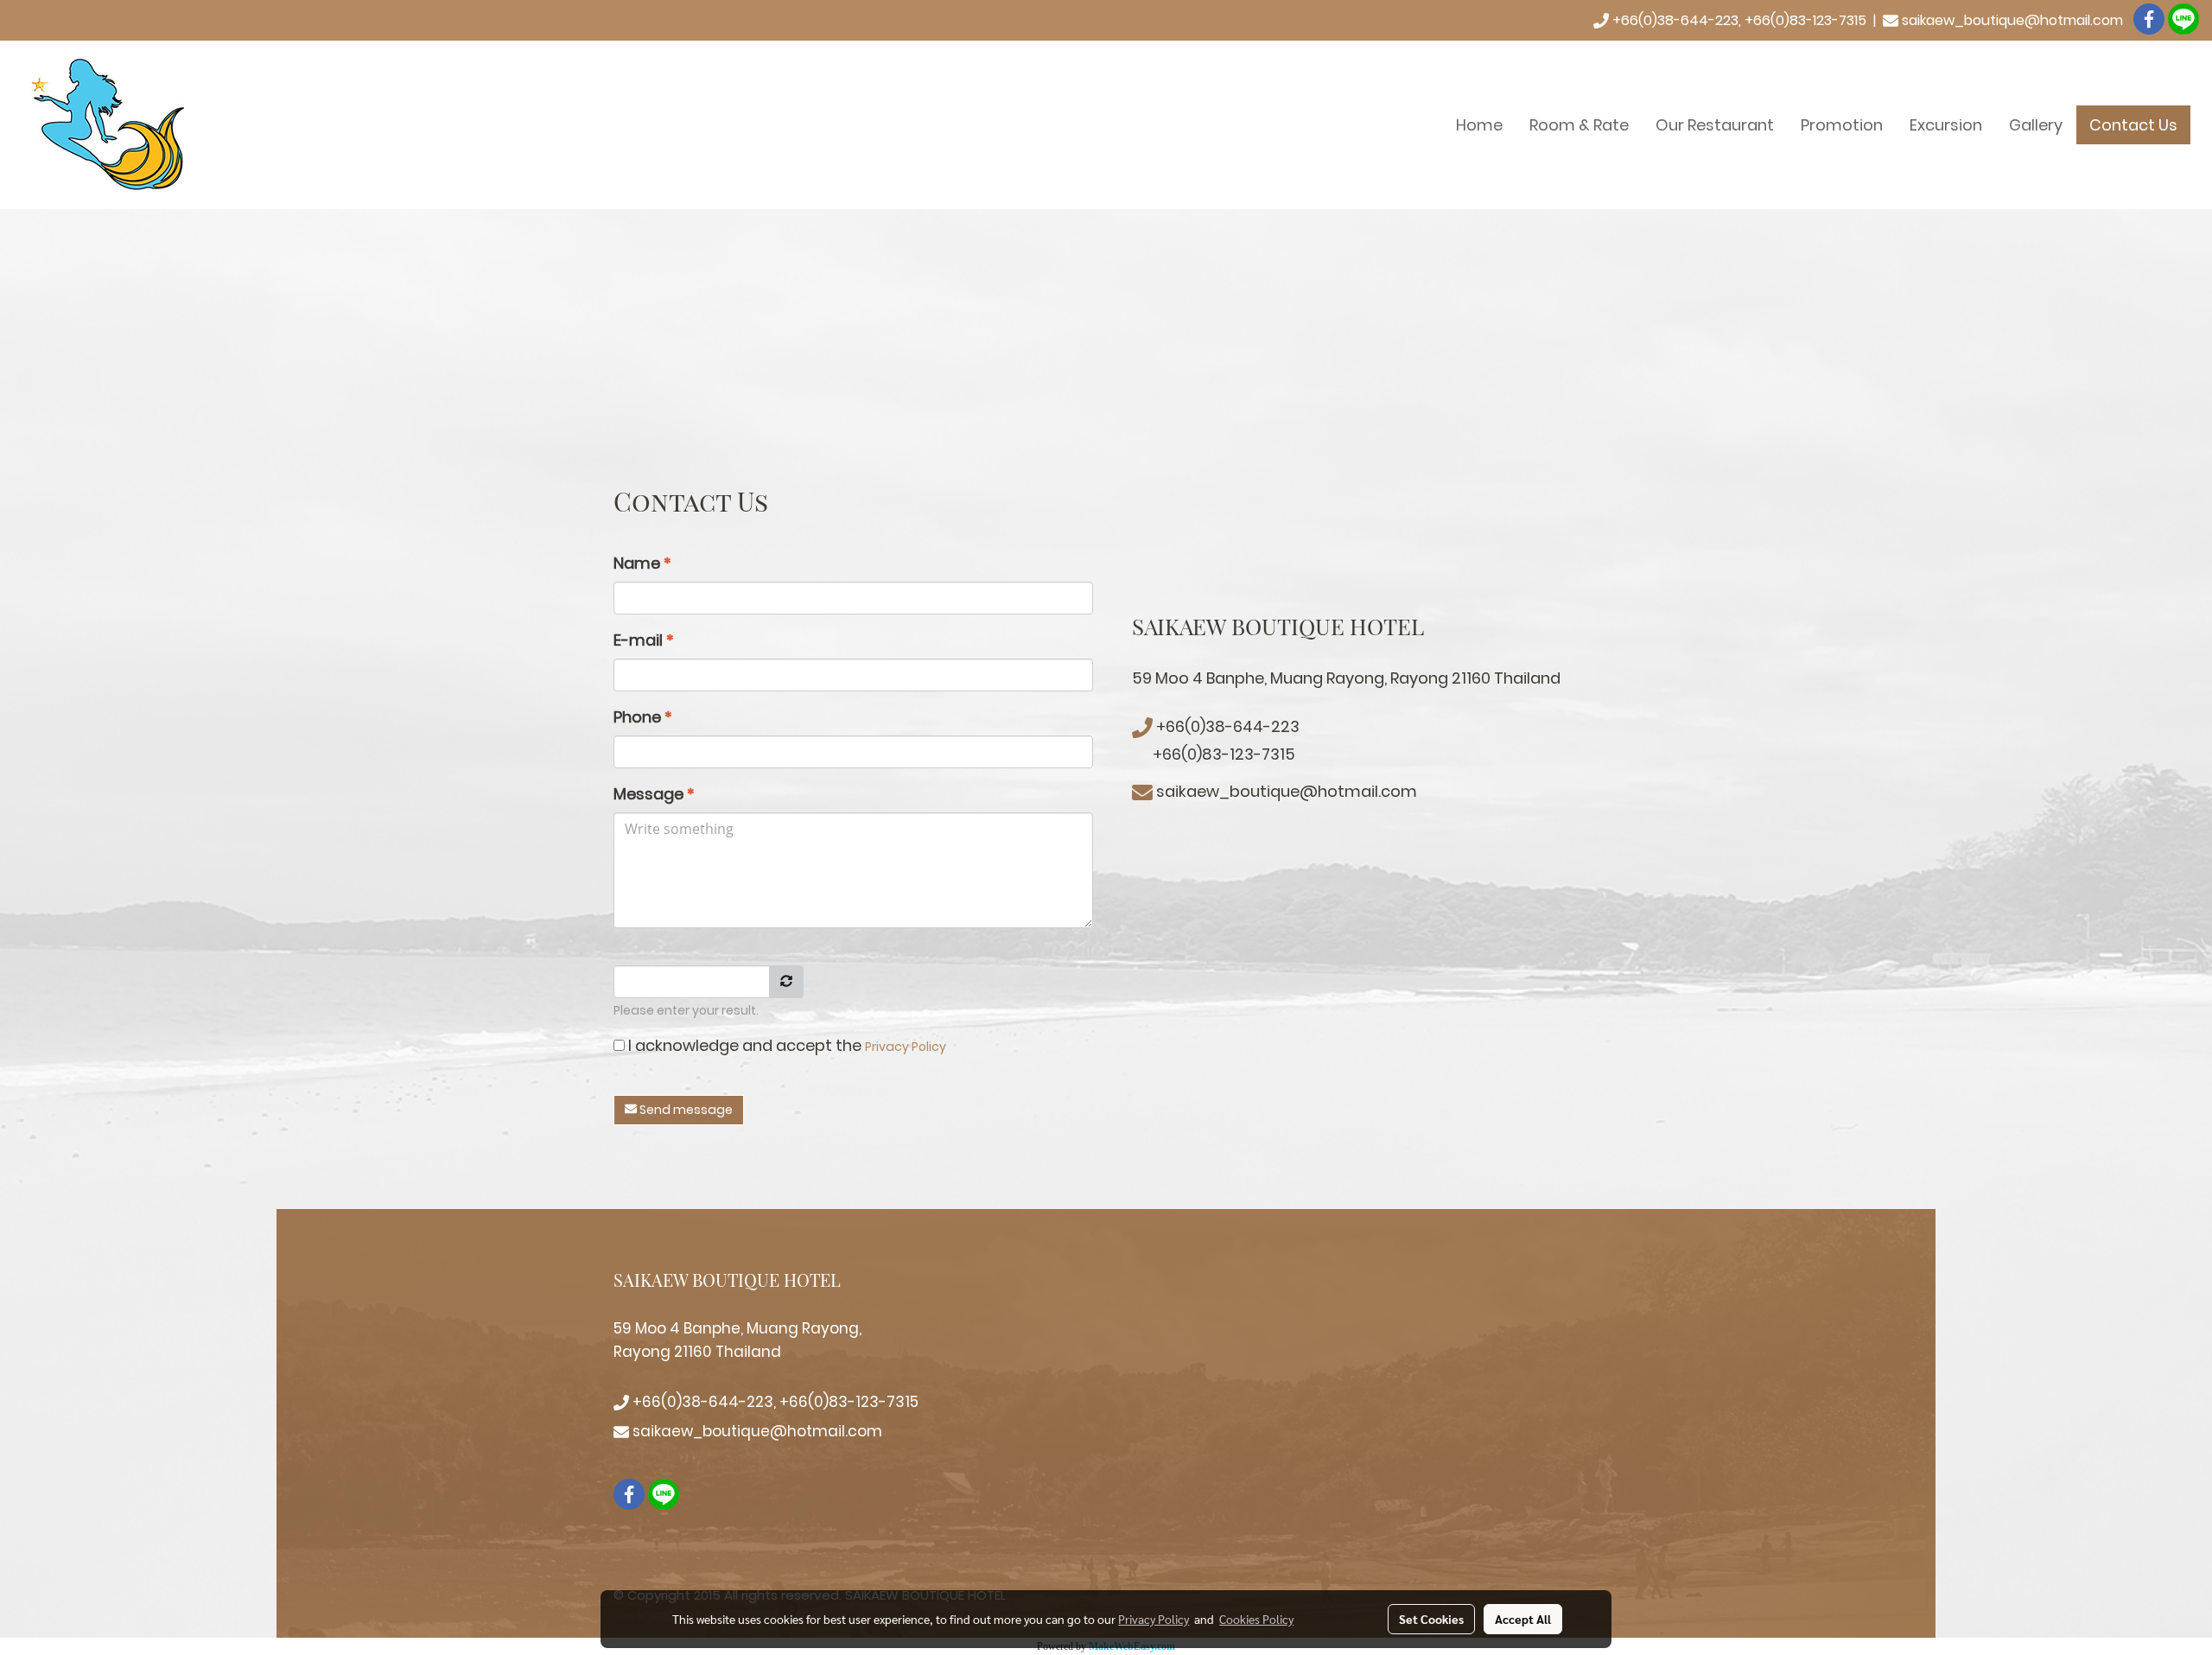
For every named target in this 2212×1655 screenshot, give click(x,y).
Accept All (1523, 1619)
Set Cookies (1431, 1619)
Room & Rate (1579, 125)
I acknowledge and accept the (785, 1045)
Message (654, 794)
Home (1479, 125)
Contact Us (2133, 125)
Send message (685, 1110)
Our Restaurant (1715, 125)
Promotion (1842, 125)
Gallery (2036, 125)
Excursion (1946, 125)
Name (642, 563)
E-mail (644, 640)
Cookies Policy (1256, 1619)
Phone (643, 717)
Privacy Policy (906, 1047)
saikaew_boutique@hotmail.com (2012, 20)
